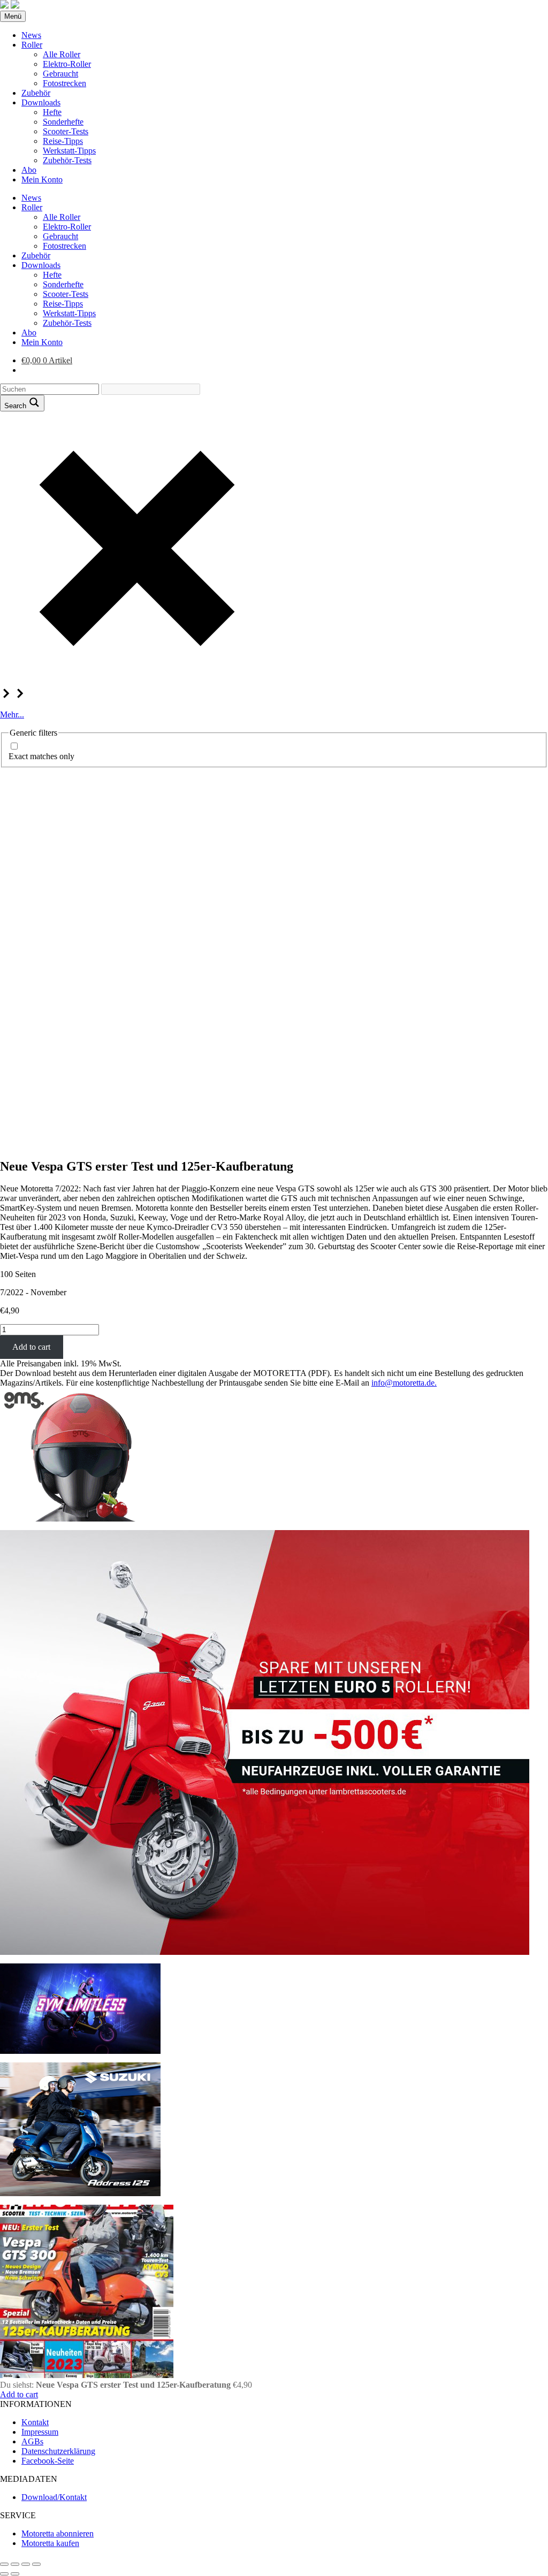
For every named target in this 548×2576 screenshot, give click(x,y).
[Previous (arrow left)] (4, 2574)
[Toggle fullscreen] (26, 2564)
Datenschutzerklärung (58, 2451)
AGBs (32, 2441)
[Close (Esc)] (4, 2564)
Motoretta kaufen (50, 2543)
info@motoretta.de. (404, 1383)
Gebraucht (60, 74)
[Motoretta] (15, 6)
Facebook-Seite (48, 2461)
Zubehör (36, 93)
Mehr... (12, 714)
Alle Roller (62, 54)
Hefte (52, 112)
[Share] (15, 2564)
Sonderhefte (63, 122)
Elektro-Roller (67, 64)
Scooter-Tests (66, 131)
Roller (32, 45)
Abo (29, 170)
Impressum (40, 2432)
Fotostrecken (64, 83)
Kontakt (35, 2422)
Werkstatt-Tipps (69, 151)
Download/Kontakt (54, 2497)
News (31, 35)
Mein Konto (42, 179)
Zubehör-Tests (67, 160)
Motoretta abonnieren (58, 2533)
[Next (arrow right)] (15, 2574)
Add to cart (31, 1347)
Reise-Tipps (63, 141)
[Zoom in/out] (36, 2564)
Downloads (41, 102)
